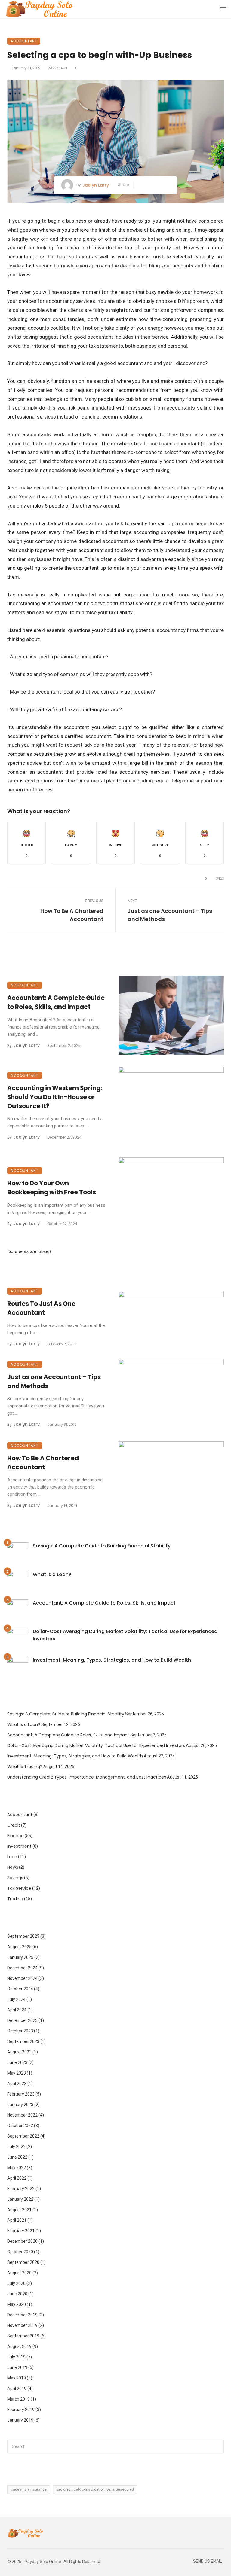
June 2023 (17, 2062)
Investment (19, 1846)
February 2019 (21, 2410)
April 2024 (17, 2010)
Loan (12, 1857)
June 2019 (17, 2367)
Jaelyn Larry (96, 185)
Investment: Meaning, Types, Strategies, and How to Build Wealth (112, 1660)
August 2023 (19, 2052)
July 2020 (16, 2283)
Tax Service (19, 1888)
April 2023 (17, 2084)
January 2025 (20, 1957)
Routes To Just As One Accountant (41, 1308)
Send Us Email (208, 2561)
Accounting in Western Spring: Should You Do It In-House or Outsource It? (55, 1097)
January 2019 (20, 2420)
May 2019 (17, 2378)
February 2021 (21, 2231)
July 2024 (16, 1999)
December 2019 (22, 2315)
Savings (15, 1878)
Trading (15, 1899)
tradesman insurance (29, 2489)
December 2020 (22, 2241)
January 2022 (20, 2199)
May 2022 (17, 2168)
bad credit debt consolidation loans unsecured (95, 2489)
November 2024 (22, 1978)
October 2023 (20, 2031)
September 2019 (23, 2336)
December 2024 (22, 1968)
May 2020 (17, 2304)
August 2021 (19, 2210)
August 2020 (19, 2273)
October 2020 (20, 2252)
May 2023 (17, 2073)
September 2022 (23, 2136)
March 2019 (18, 2399)
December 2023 (22, 2020)
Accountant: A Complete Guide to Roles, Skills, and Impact (56, 1002)
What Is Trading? (25, 1767)
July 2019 (16, 2357)
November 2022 (22, 2115)
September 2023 (23, 2041)
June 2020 (17, 2294)
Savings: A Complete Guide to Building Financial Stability (102, 1546)
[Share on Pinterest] (158, 185)
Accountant (24, 41)
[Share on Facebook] (140, 185)
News (13, 1867)
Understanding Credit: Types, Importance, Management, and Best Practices (87, 1777)
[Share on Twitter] (149, 185)
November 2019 (22, 2325)
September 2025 (23, 1936)
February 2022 (21, 2189)
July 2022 (16, 2147)
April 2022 (17, 2178)
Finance (15, 1836)
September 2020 (23, 2262)
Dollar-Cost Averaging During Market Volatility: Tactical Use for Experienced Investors (125, 1635)
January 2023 (20, 2105)
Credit (14, 1825)
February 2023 (21, 2094)
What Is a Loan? (52, 1574)
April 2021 (17, 2220)
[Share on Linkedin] (167, 185)
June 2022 (17, 2157)
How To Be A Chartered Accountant (72, 915)
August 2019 (19, 2346)
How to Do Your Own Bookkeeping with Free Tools (52, 1188)
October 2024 (20, 1989)
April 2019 (17, 2389)
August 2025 (19, 1947)
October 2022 (20, 2126)
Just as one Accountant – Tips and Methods (170, 915)
